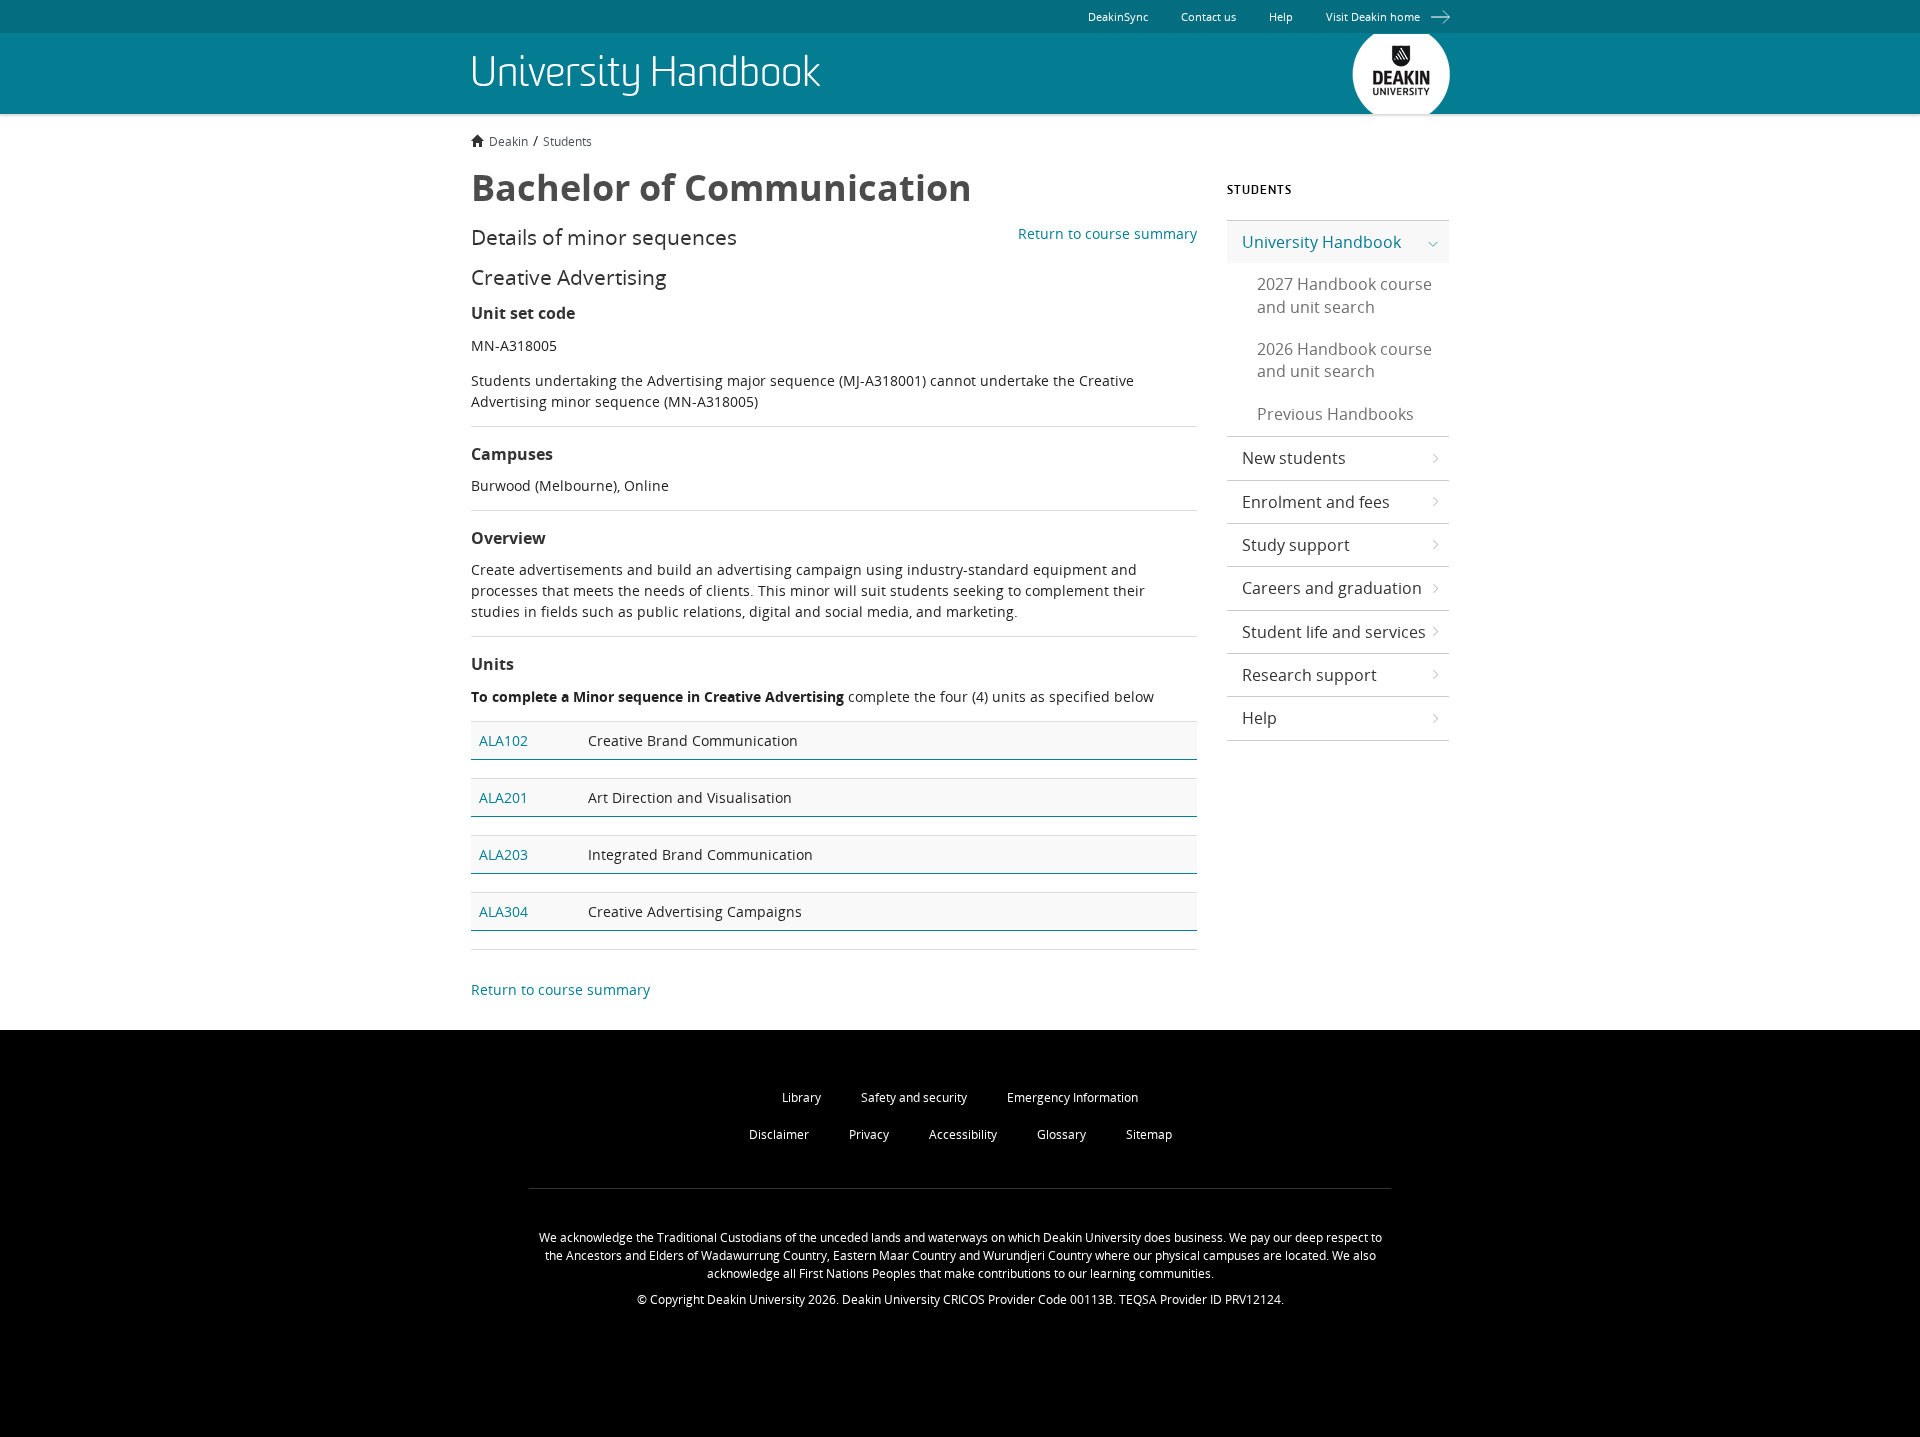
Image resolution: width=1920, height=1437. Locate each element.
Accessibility (963, 1134)
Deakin (508, 141)
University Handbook (1321, 242)
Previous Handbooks (1335, 414)
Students (567, 141)
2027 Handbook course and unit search (1344, 295)
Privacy (869, 1134)
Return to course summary (1107, 233)
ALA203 (503, 854)
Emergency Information (1072, 1097)
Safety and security (914, 1097)
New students (1294, 458)
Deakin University (1401, 74)
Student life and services (1334, 632)
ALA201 (503, 797)
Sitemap (1149, 1134)
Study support (1296, 545)
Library (801, 1097)
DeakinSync (1118, 16)
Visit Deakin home (1373, 16)
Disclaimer (779, 1134)
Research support (1309, 675)
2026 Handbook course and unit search (1344, 360)
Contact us (1208, 16)
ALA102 (503, 740)
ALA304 (503, 911)
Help (1281, 16)
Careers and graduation (1332, 588)
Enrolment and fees (1316, 502)
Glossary (1061, 1134)
